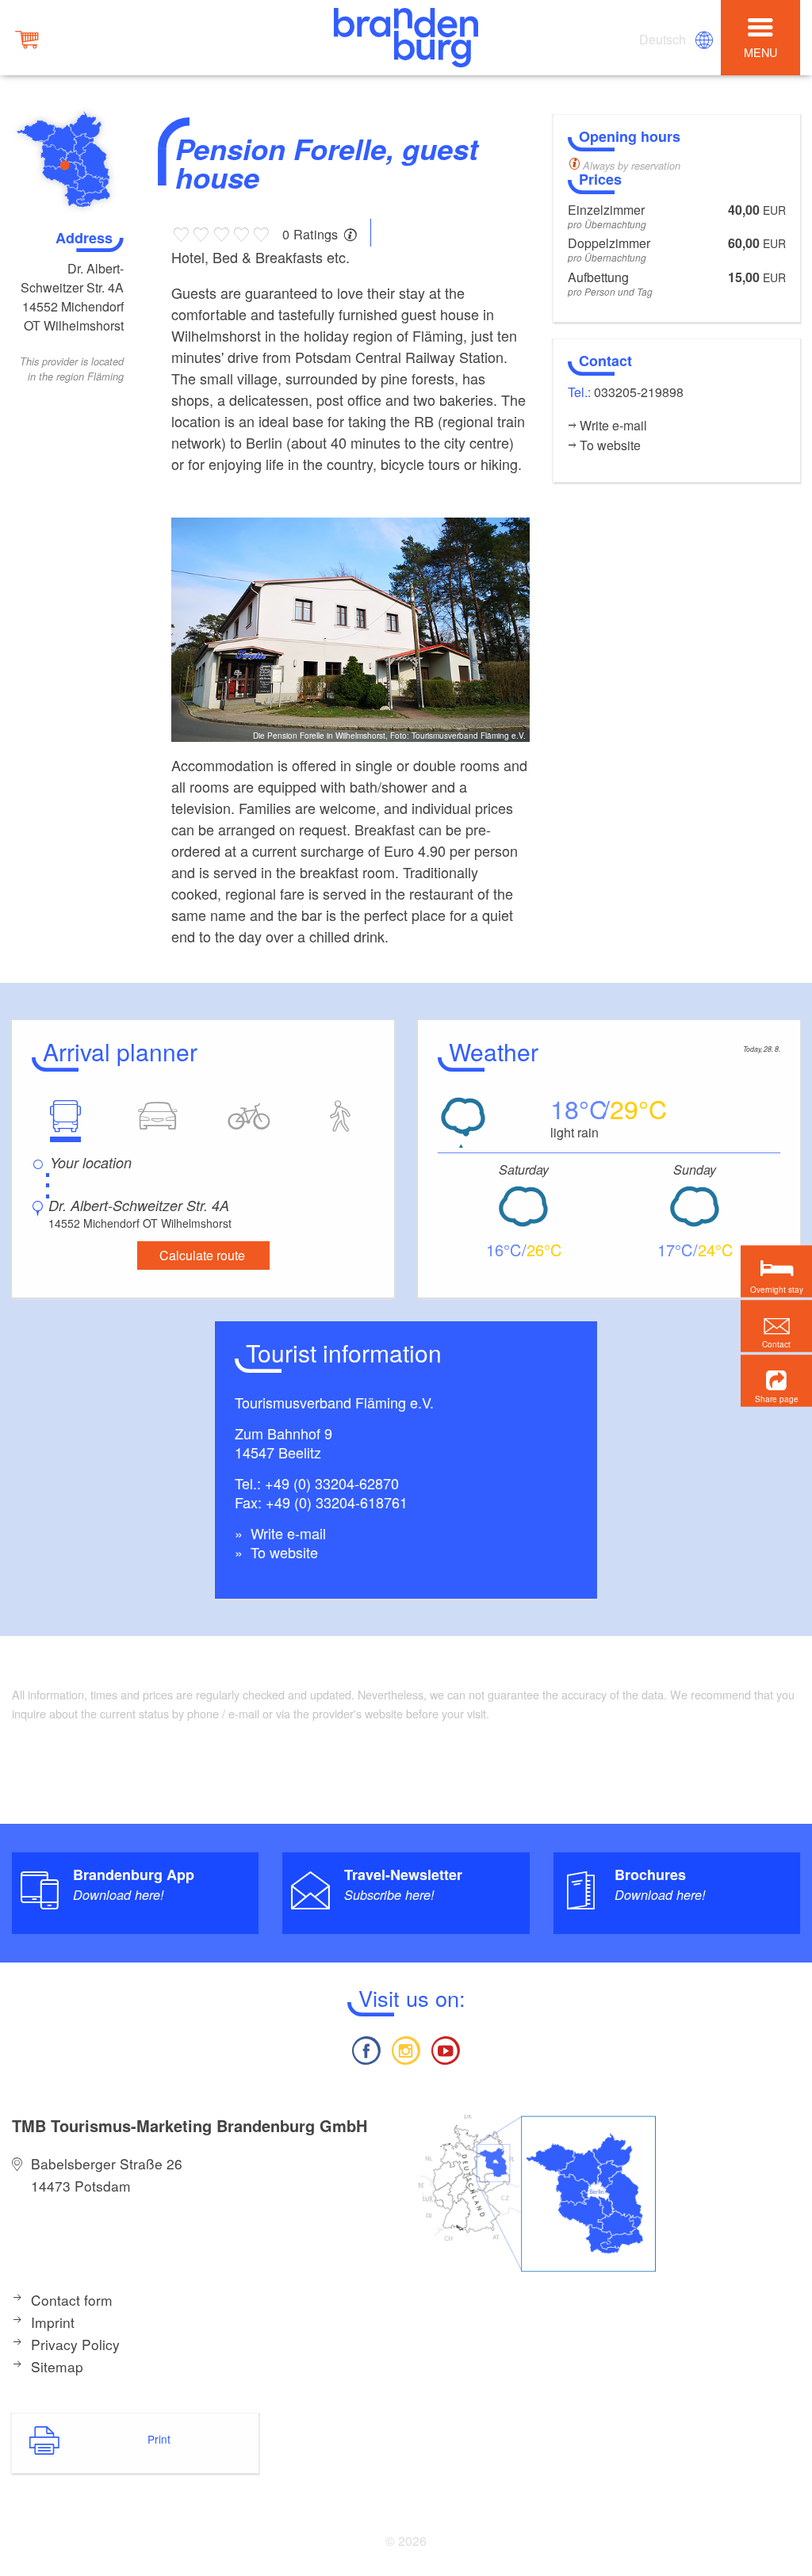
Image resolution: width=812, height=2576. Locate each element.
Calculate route (202, 1255)
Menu (760, 52)
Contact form (72, 2300)
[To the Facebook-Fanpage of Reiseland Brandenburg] (366, 2049)
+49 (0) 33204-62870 (332, 1483)
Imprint (53, 2322)
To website (282, 1552)
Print (159, 2439)
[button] (776, 1381)
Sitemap (57, 2366)
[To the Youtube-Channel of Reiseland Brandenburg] (446, 2049)
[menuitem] (664, 40)
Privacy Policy (75, 2344)
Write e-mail (286, 1533)
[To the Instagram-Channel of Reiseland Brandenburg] (406, 2049)
